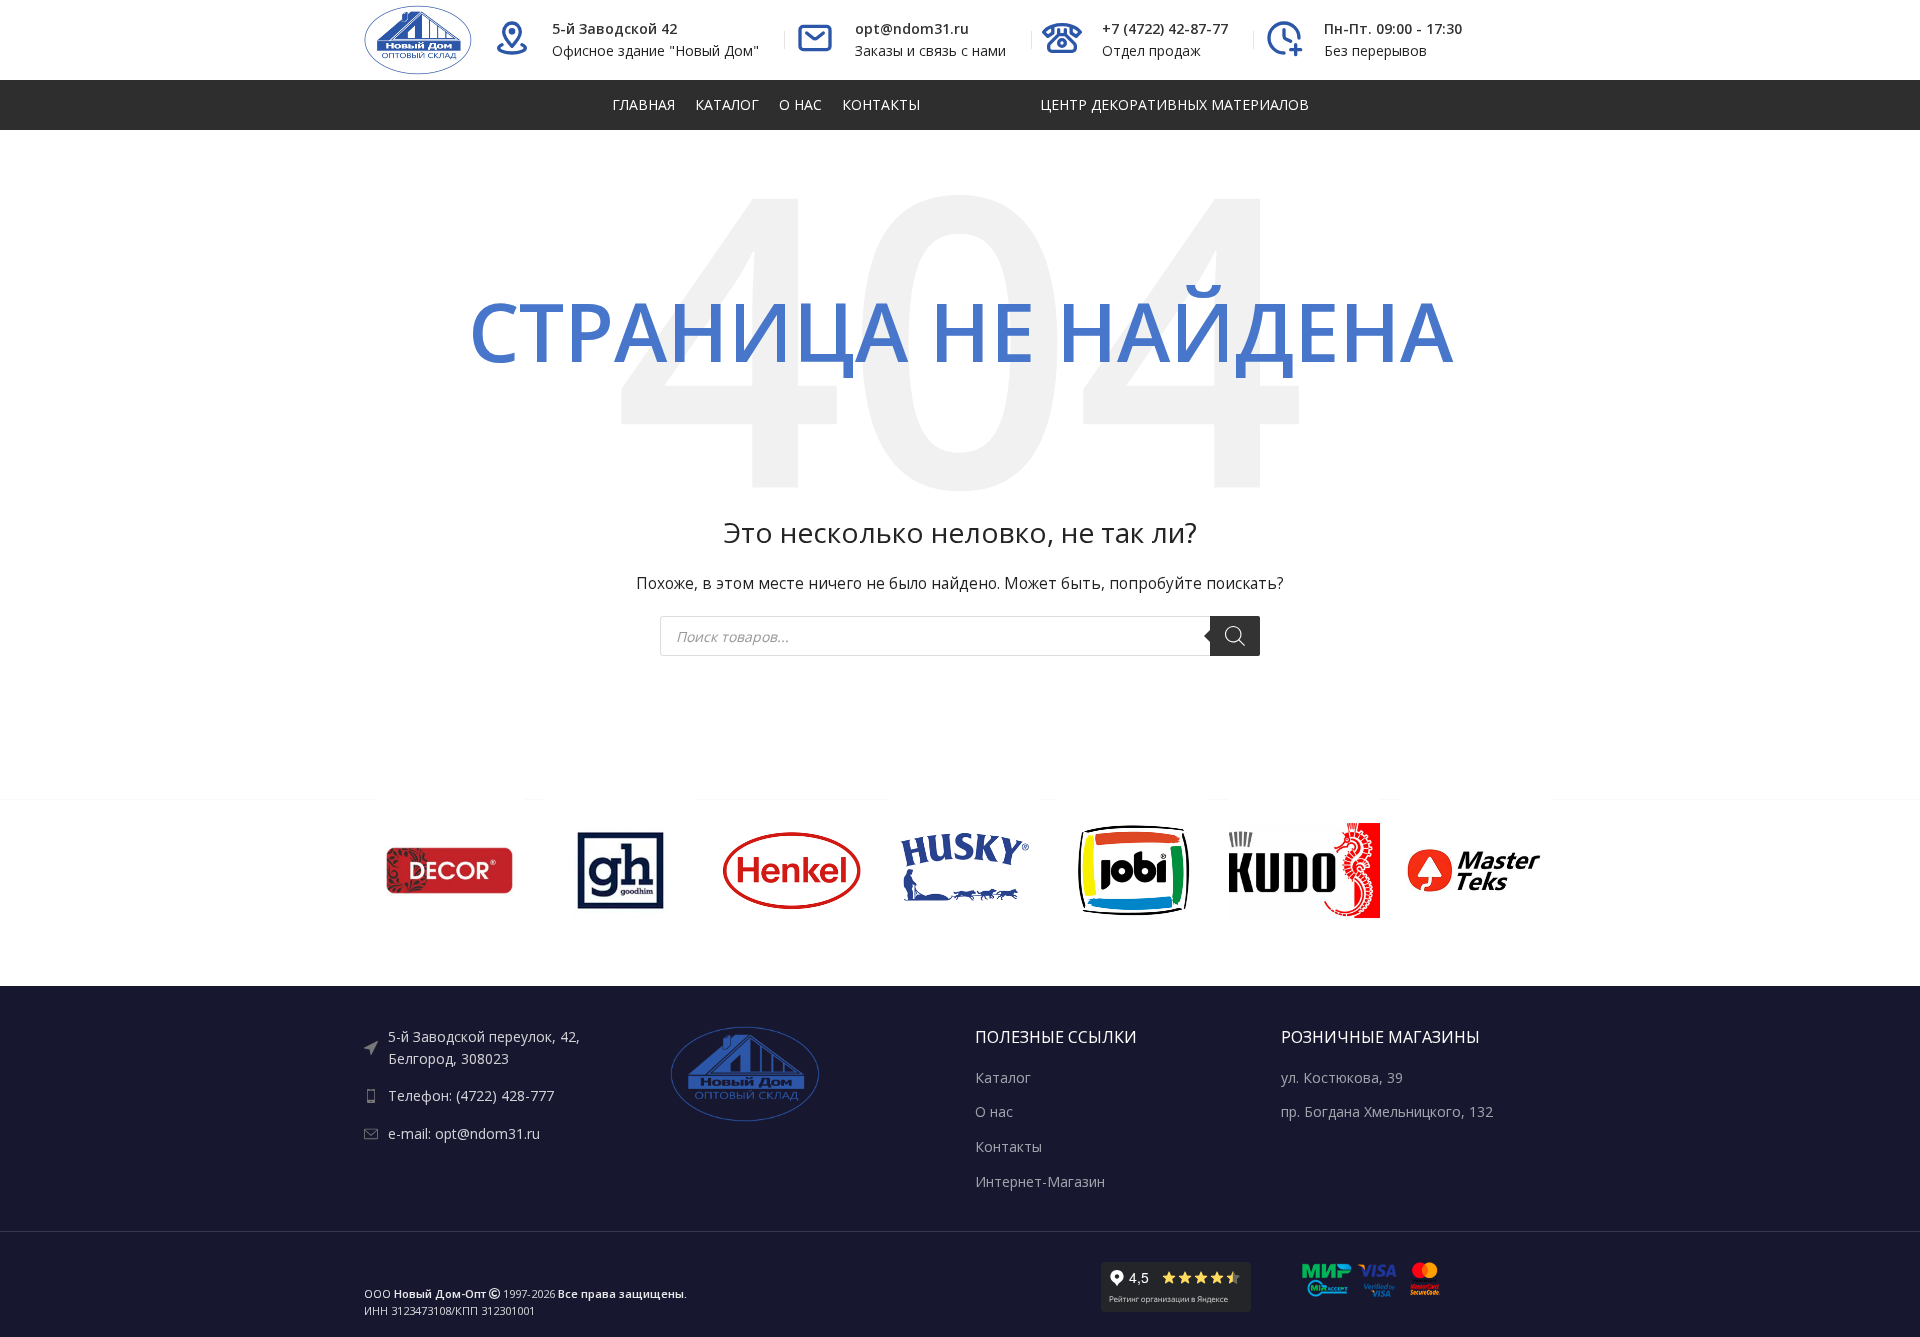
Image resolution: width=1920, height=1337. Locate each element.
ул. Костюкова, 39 (1342, 1077)
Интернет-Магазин (1040, 1181)
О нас (994, 1111)
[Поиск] (1235, 636)
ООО (425, 1293)
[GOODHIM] (620, 870)
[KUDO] (1304, 870)
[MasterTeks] (1475, 870)
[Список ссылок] (502, 1048)
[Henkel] (791, 870)
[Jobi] (1133, 870)
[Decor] (449, 870)
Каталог (1003, 1077)
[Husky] (962, 870)
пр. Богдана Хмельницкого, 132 (1387, 1111)
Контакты (1008, 1146)
